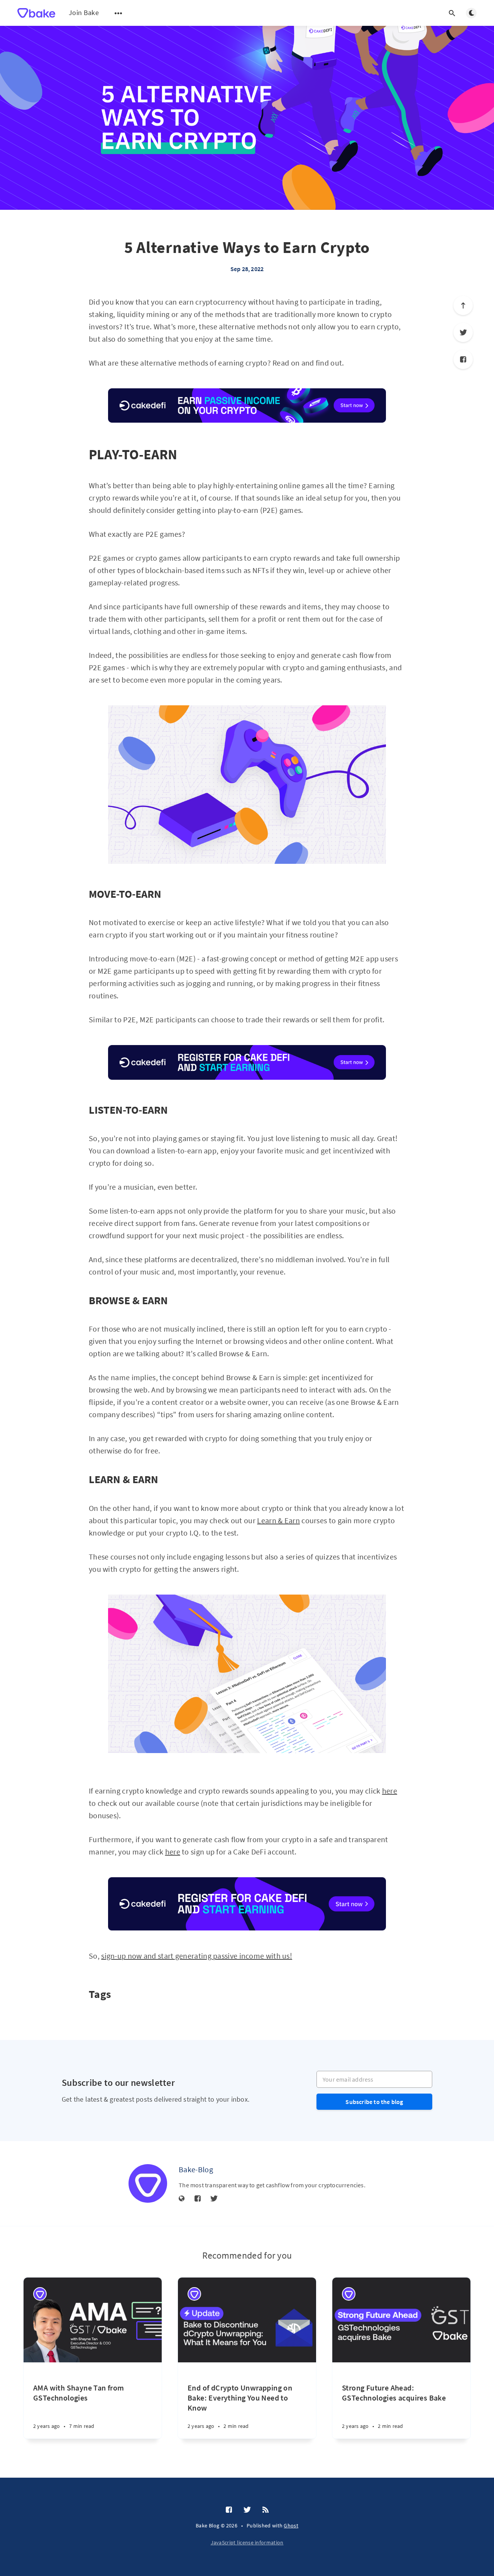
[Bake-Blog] (148, 2183)
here (390, 1791)
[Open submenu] (118, 13)
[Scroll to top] (463, 305)
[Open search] (452, 13)
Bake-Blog (196, 2169)
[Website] (182, 2199)
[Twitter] (463, 332)
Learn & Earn (278, 1520)
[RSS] (266, 2510)
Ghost (291, 2525)
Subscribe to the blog (374, 2102)
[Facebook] (463, 359)
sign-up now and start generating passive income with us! (197, 1956)
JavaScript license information (247, 2542)
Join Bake (84, 13)
